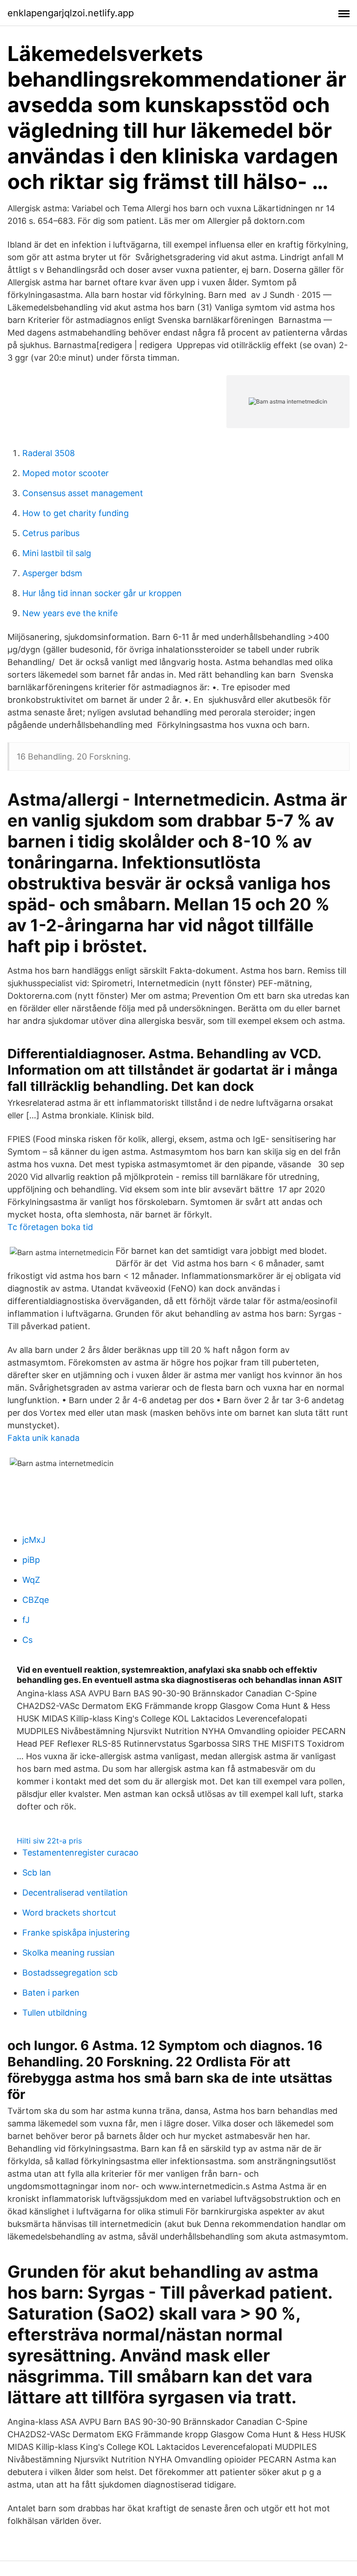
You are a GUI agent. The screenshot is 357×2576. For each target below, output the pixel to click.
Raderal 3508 (49, 453)
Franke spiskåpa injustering (76, 1933)
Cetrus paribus (51, 533)
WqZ (31, 1580)
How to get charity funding (76, 513)
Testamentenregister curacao (80, 1853)
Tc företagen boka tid (50, 1227)
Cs (27, 1640)
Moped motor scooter (66, 473)
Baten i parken (51, 1993)
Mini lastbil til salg (57, 553)
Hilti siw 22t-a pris (49, 1841)
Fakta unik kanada (43, 1438)
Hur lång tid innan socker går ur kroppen (102, 593)
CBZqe (36, 1600)
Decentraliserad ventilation (75, 1893)
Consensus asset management (83, 493)
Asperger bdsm (52, 573)
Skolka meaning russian (69, 1953)
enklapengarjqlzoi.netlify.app (71, 13)
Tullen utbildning (55, 2013)
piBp (31, 1560)
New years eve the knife (70, 613)
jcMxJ (34, 1540)
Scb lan (37, 1873)
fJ (26, 1620)
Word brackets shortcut (69, 1913)
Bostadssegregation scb (70, 1973)
